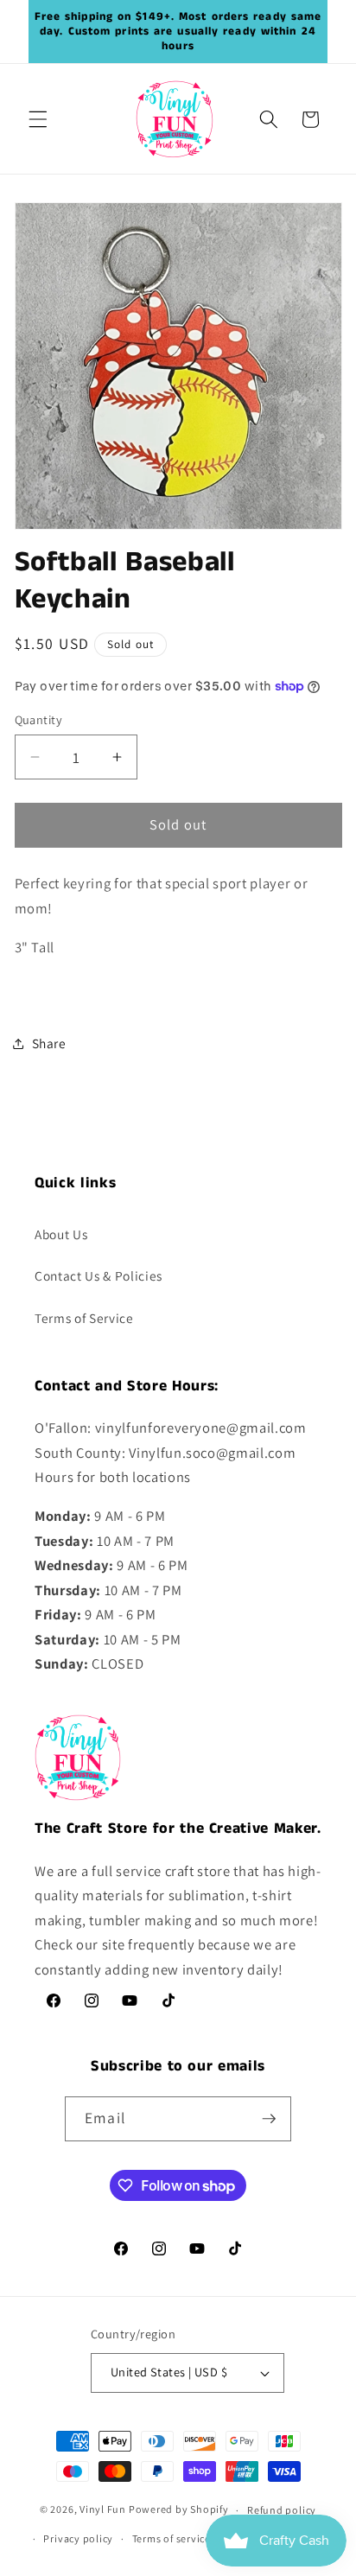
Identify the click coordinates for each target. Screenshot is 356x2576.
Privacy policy (78, 2538)
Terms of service (172, 2538)
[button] (38, 119)
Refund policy (282, 2510)
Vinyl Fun (103, 2510)
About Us (61, 1234)
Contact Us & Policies (99, 1275)
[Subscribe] (269, 2119)
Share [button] (49, 1043)
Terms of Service (84, 1318)
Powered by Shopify (179, 2510)
